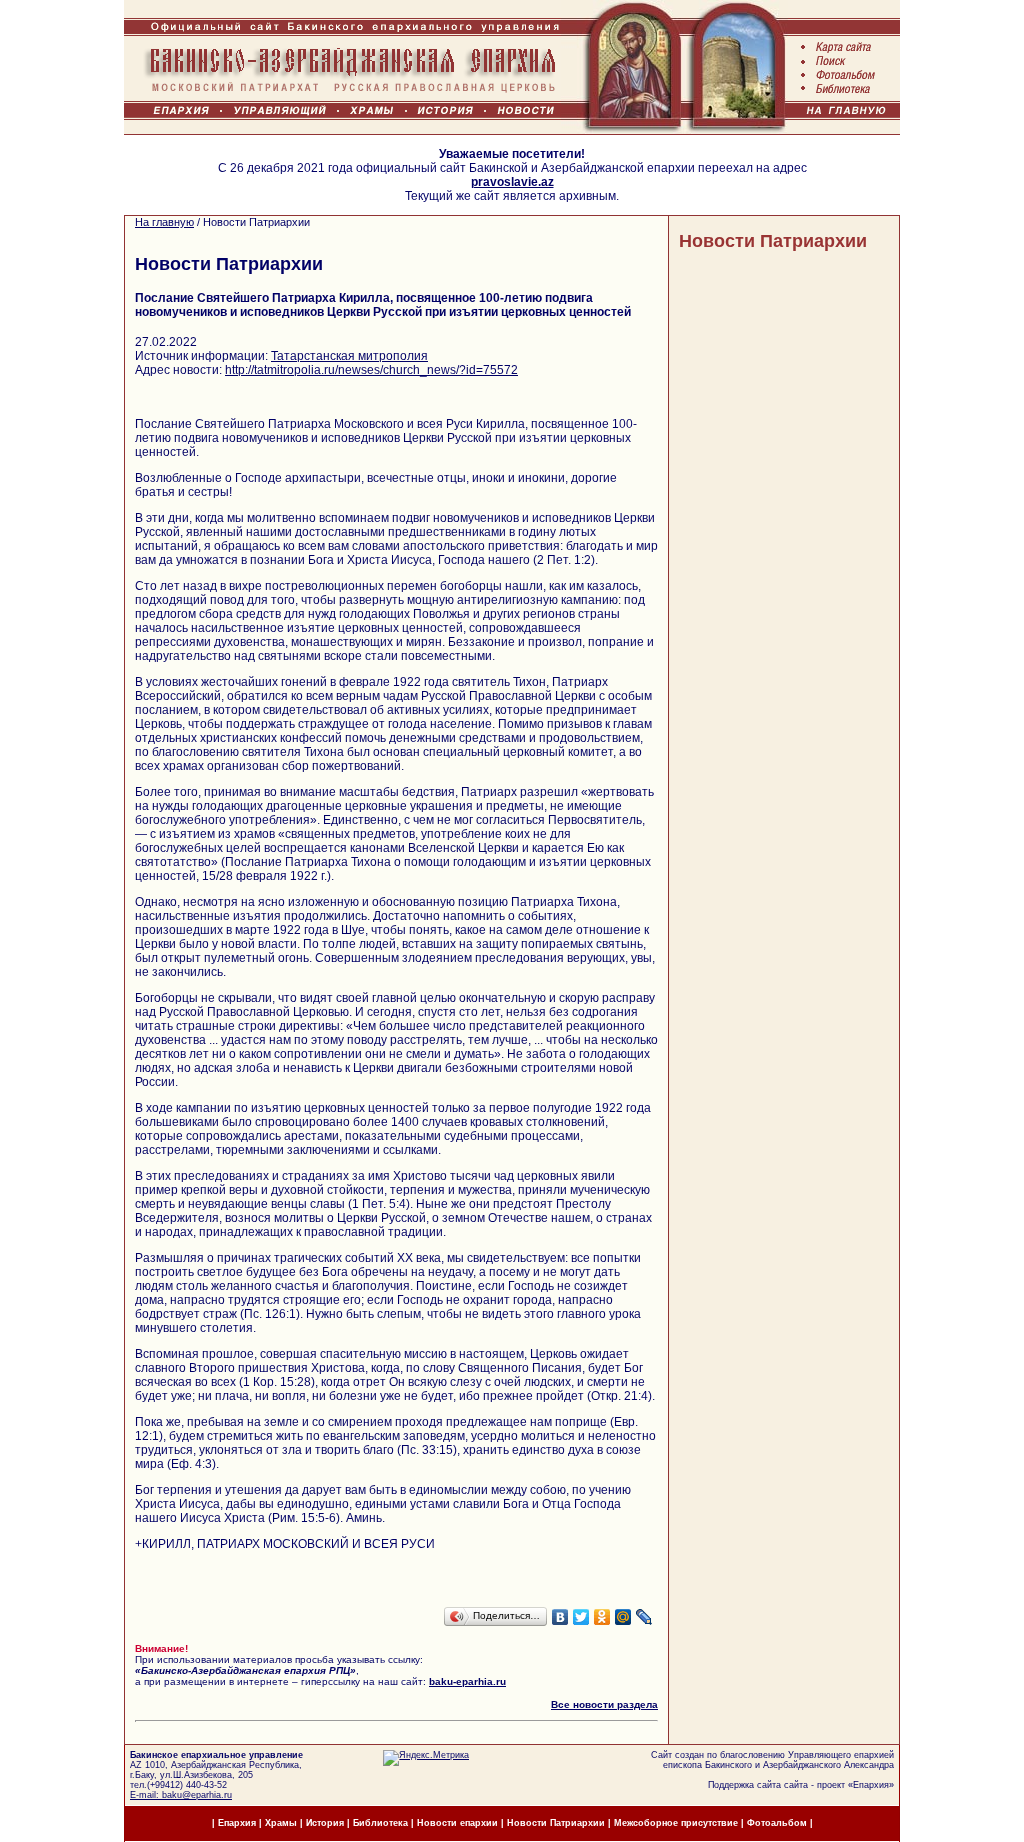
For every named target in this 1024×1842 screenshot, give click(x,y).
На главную (164, 222)
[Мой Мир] (623, 1617)
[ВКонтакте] (560, 1617)
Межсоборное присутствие (676, 1823)
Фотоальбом (777, 1823)
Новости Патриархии (773, 241)
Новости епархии (457, 1823)
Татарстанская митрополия (349, 356)
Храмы (281, 1823)
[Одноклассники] (602, 1617)
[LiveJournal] (644, 1617)
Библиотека (382, 1823)
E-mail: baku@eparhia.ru (181, 1795)
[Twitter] (581, 1617)
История (325, 1823)
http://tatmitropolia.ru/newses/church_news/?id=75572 (371, 370)
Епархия (871, 1785)
